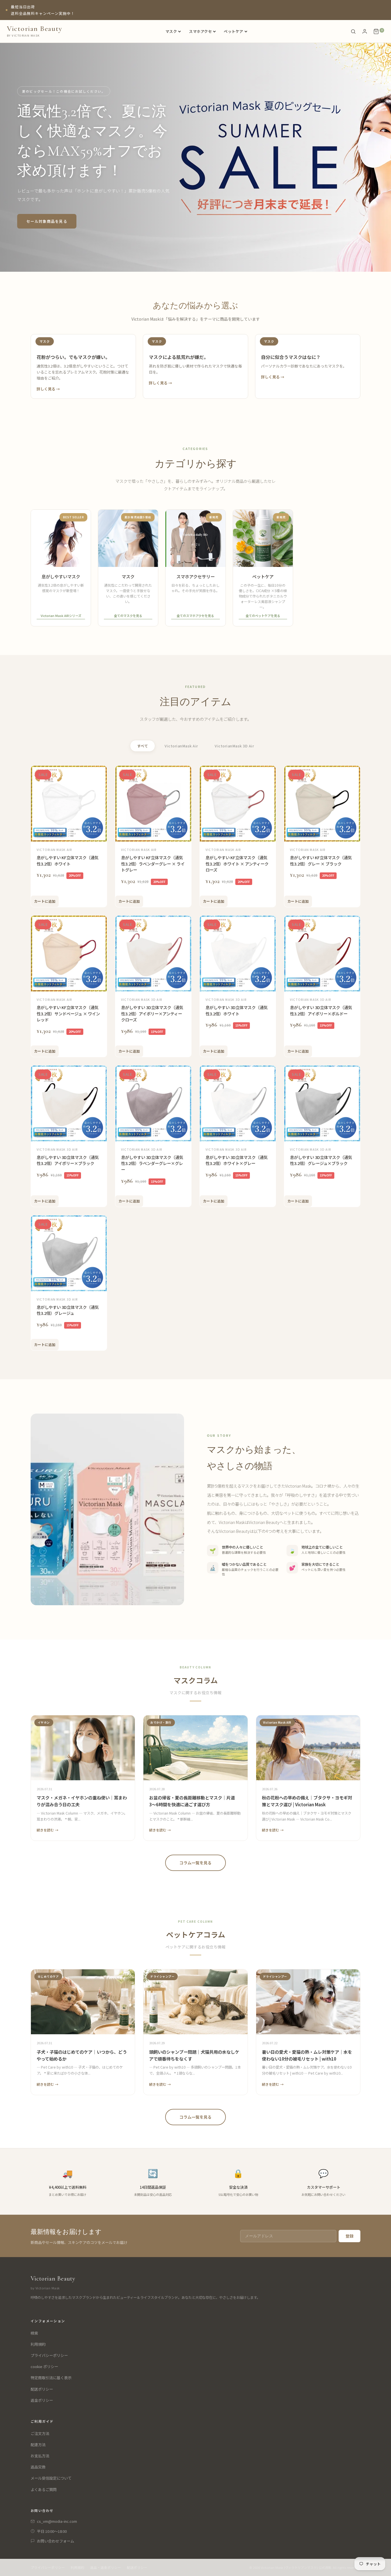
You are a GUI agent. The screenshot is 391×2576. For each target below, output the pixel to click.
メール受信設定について (51, 2478)
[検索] (353, 31)
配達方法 (38, 2445)
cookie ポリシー (44, 2366)
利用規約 (38, 2344)
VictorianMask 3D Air (234, 746)
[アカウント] (365, 31)
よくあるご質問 (44, 2489)
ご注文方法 (40, 2433)
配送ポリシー (42, 2389)
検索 (34, 2333)
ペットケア (234, 31)
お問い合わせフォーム (56, 2541)
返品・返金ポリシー (106, 2567)
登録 (349, 2236)
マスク (171, 31)
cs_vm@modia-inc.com (57, 2521)
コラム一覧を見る (195, 1863)
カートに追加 (45, 901)
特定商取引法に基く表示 (51, 2378)
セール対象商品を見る (47, 221)
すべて (143, 746)
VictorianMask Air (181, 746)
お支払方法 (40, 2456)
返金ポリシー (42, 2400)
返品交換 (38, 2467)
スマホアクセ (200, 31)
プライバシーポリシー (49, 2355)
